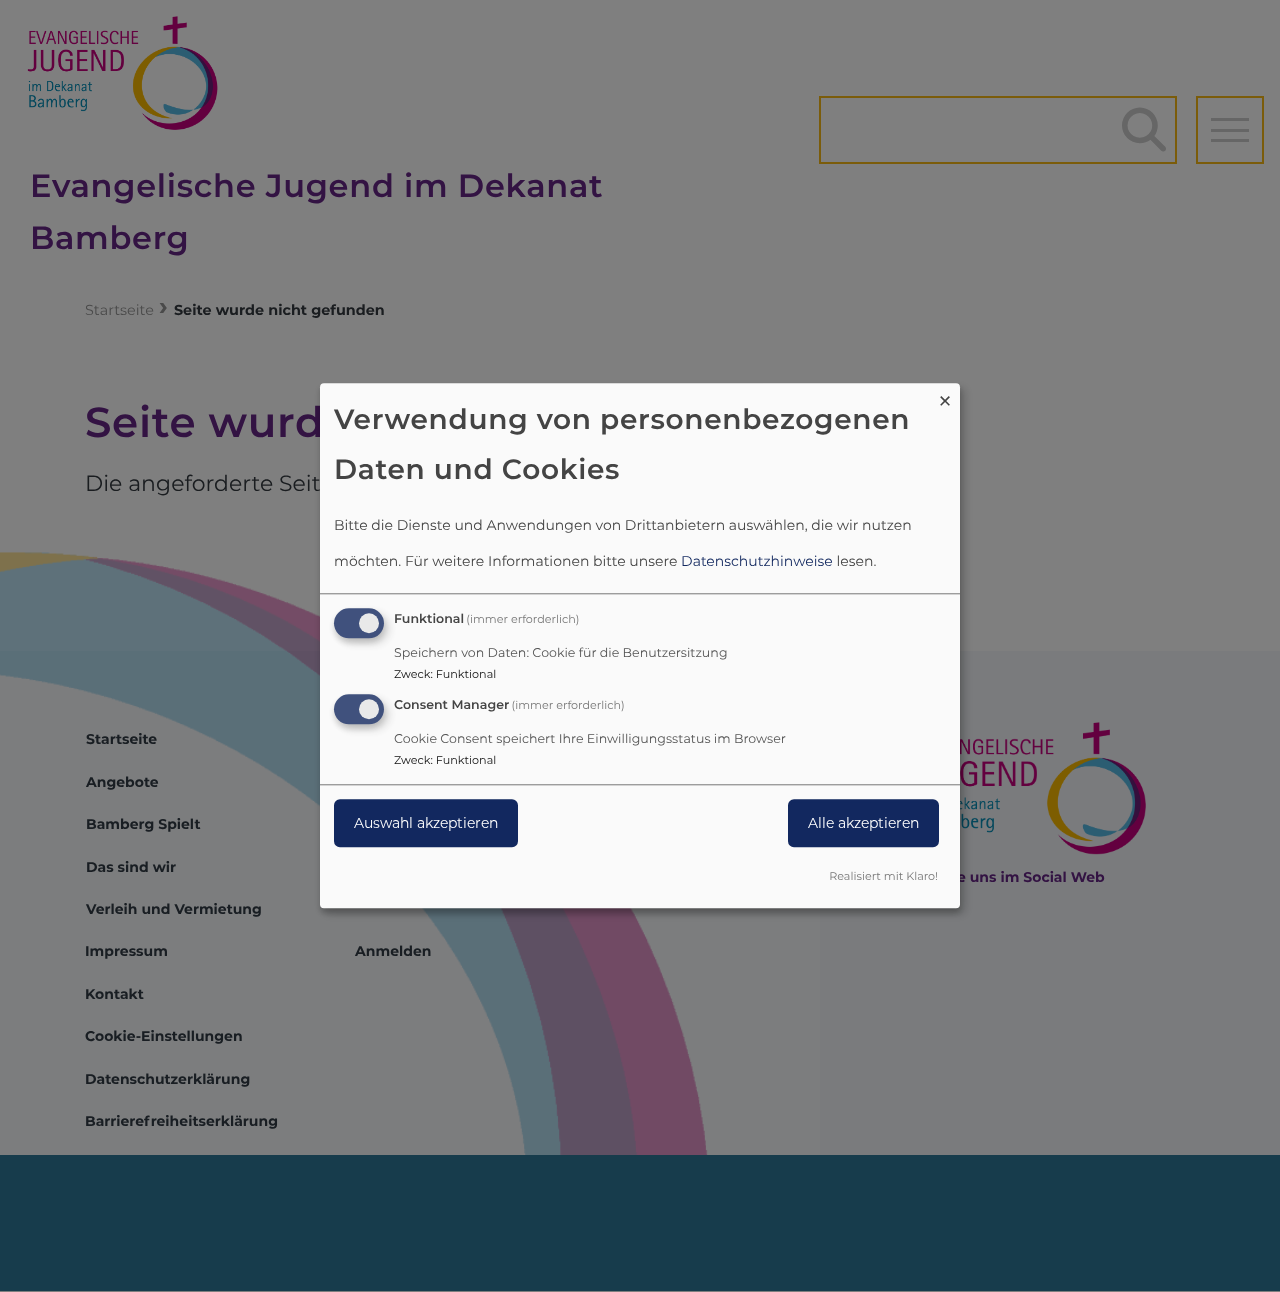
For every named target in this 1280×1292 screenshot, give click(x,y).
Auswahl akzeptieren (426, 823)
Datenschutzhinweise (757, 561)
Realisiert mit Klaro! (883, 877)
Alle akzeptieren (863, 823)
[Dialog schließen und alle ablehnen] (945, 395)
